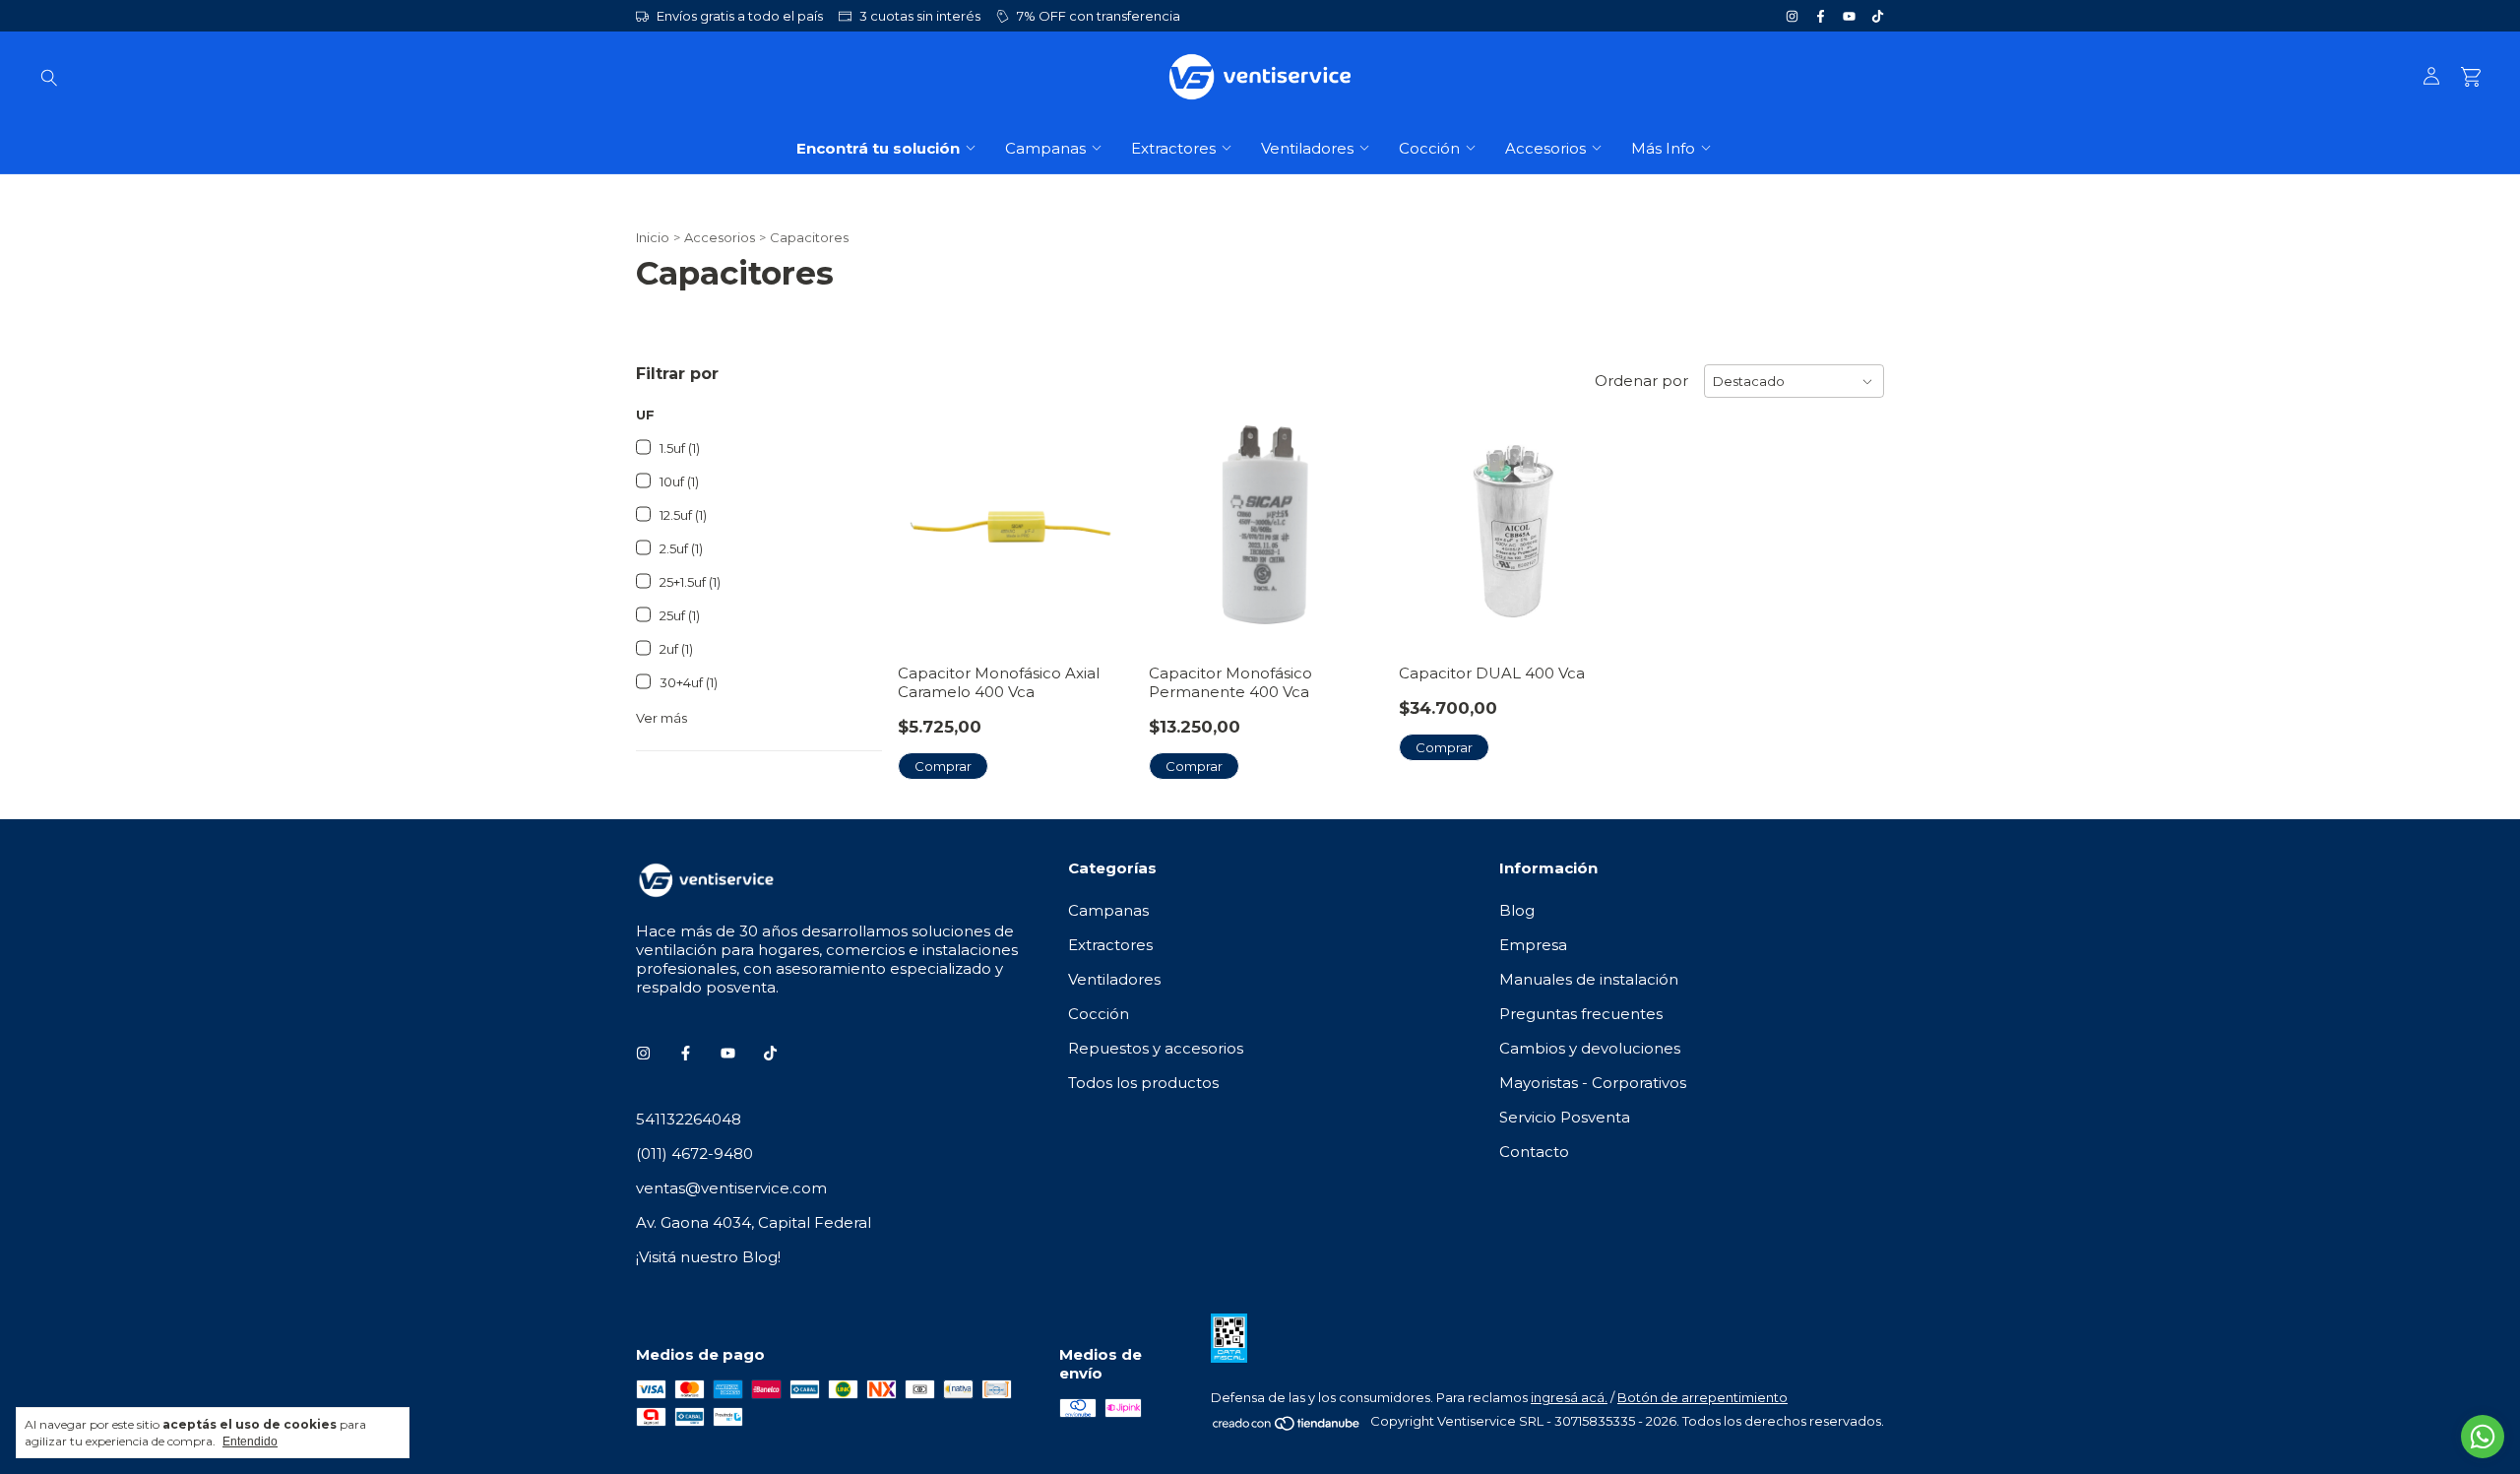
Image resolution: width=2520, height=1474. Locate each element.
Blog (1517, 910)
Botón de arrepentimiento (1702, 1397)
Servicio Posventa (1565, 1117)
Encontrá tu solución (878, 148)
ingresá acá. (1569, 1397)
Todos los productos (1143, 1083)
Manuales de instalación (1589, 979)
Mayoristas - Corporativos (1593, 1083)
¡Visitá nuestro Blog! (708, 1257)
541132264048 (689, 1119)
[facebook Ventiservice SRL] (1821, 16)
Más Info (1663, 148)
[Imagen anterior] (1428, 518)
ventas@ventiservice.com (731, 1188)
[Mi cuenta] (2431, 77)
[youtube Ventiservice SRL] (1849, 16)
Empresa (1533, 945)
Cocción (1429, 148)
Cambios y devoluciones (1590, 1048)
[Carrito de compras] (2471, 77)
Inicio (653, 237)
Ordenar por (1641, 381)
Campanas (1045, 148)
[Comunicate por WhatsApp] (2483, 1437)
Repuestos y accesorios (1156, 1048)
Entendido (250, 1442)
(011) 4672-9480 (694, 1154)
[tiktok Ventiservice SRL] (1878, 16)
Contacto (1534, 1152)
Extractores (1173, 148)
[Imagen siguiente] (1605, 518)
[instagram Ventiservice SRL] (1792, 16)
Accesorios (1545, 148)
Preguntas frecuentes (1581, 1014)
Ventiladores (1307, 148)
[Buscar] (49, 77)
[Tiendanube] (1287, 1427)
